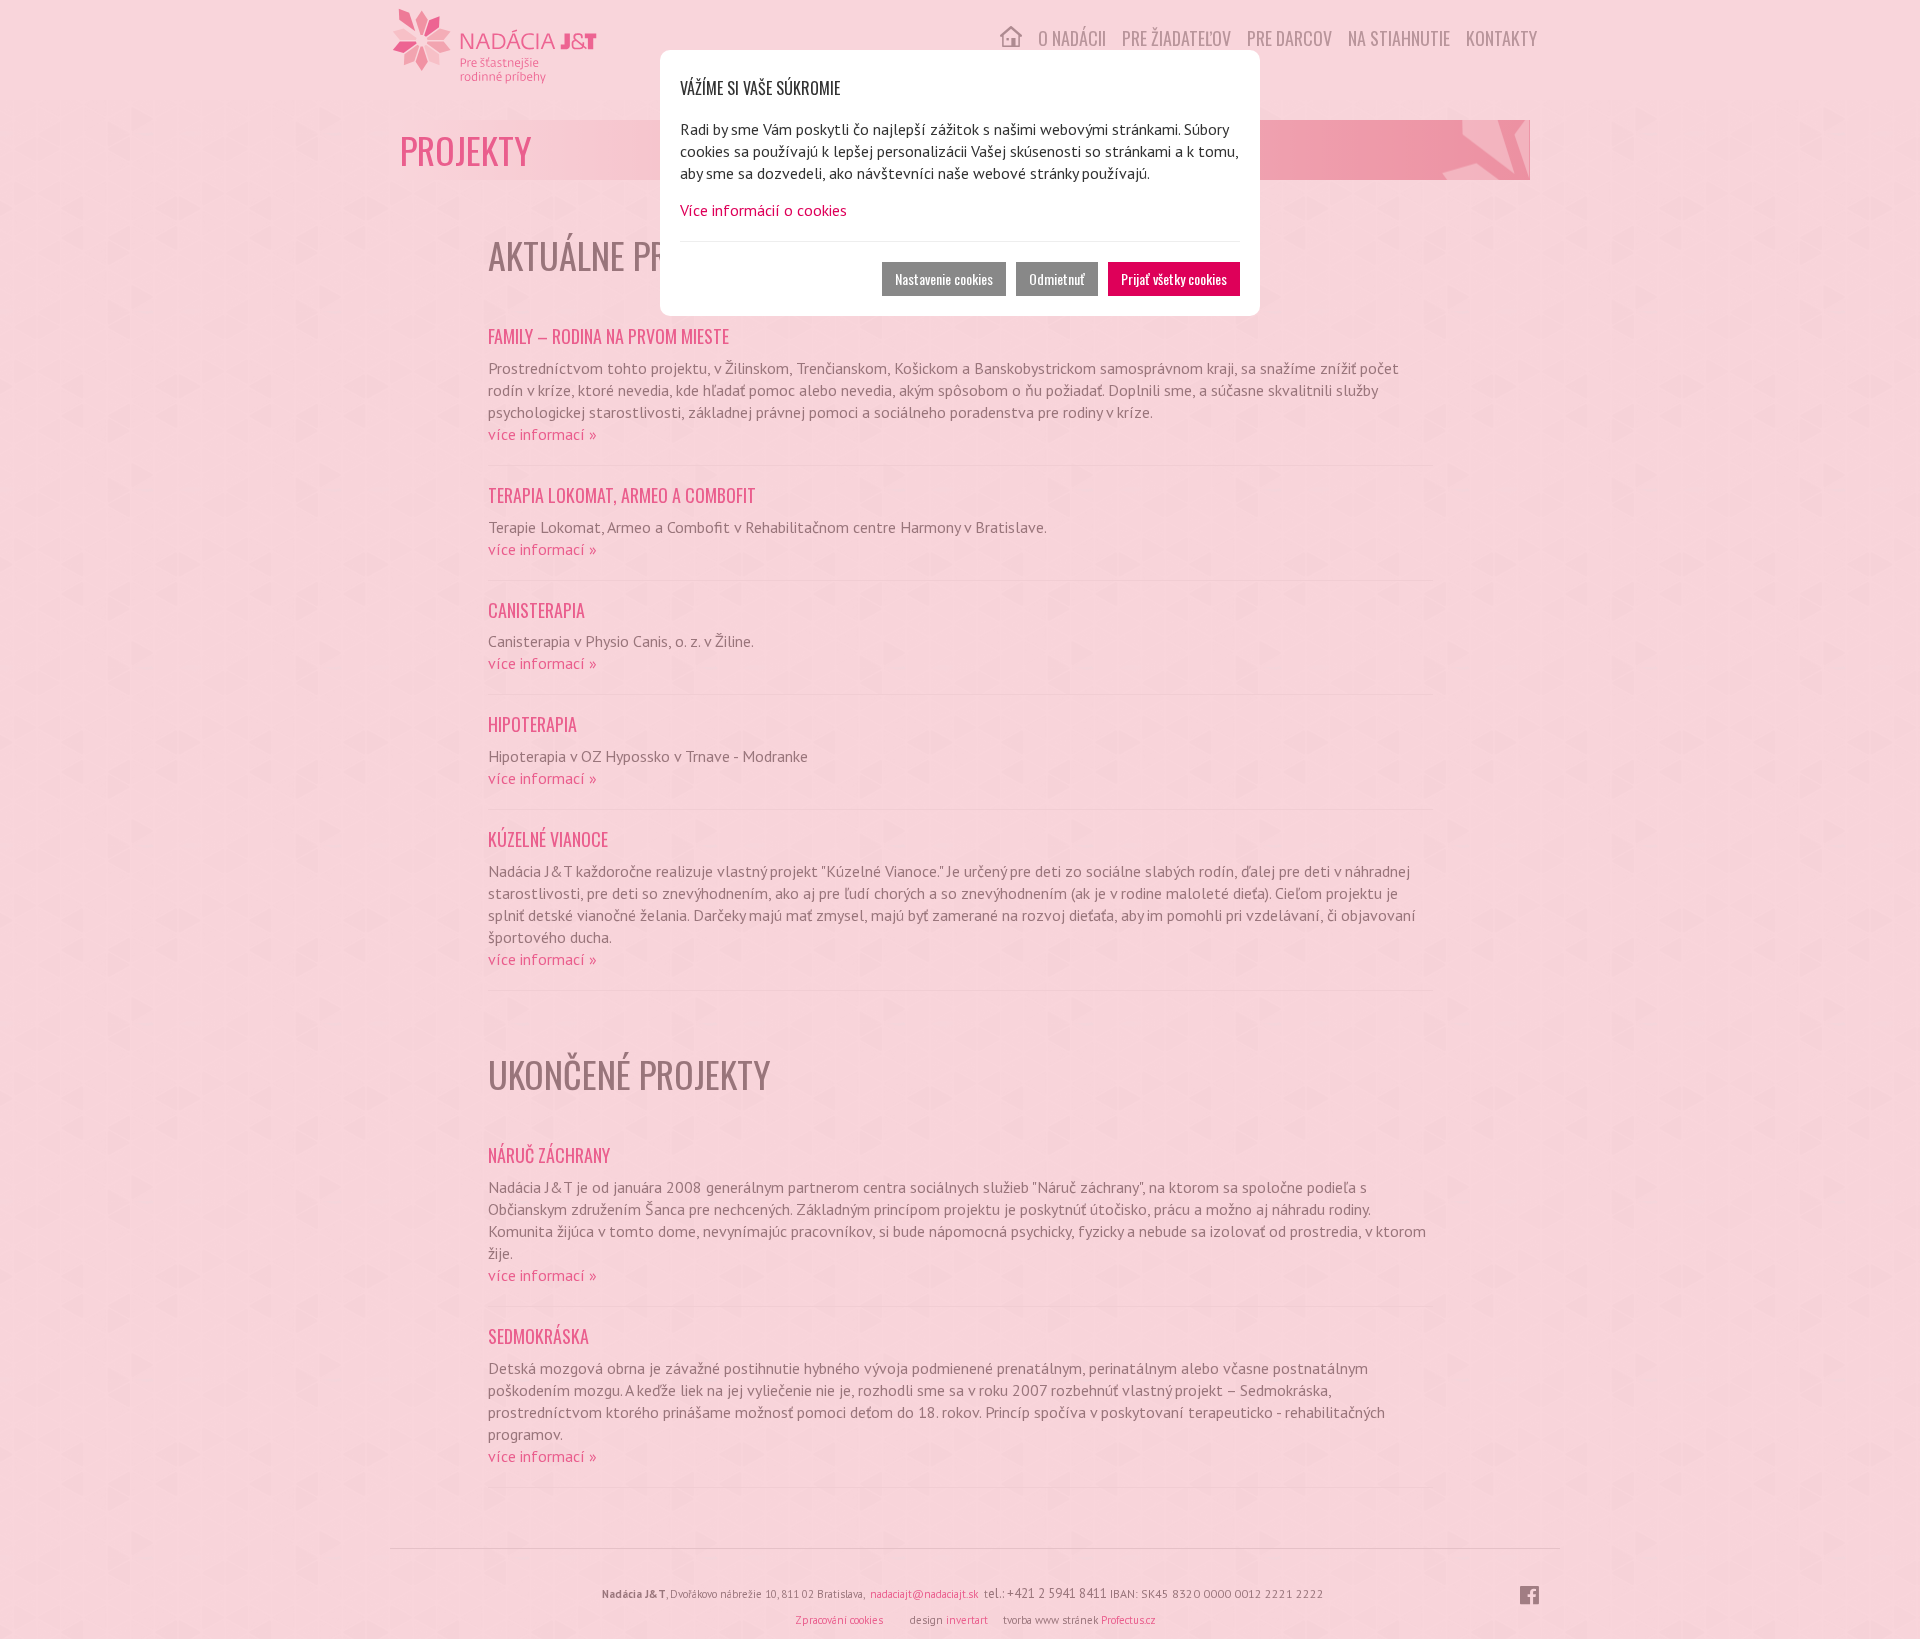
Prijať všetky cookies (1174, 278)
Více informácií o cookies (763, 210)
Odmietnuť (1057, 278)
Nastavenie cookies (944, 278)
